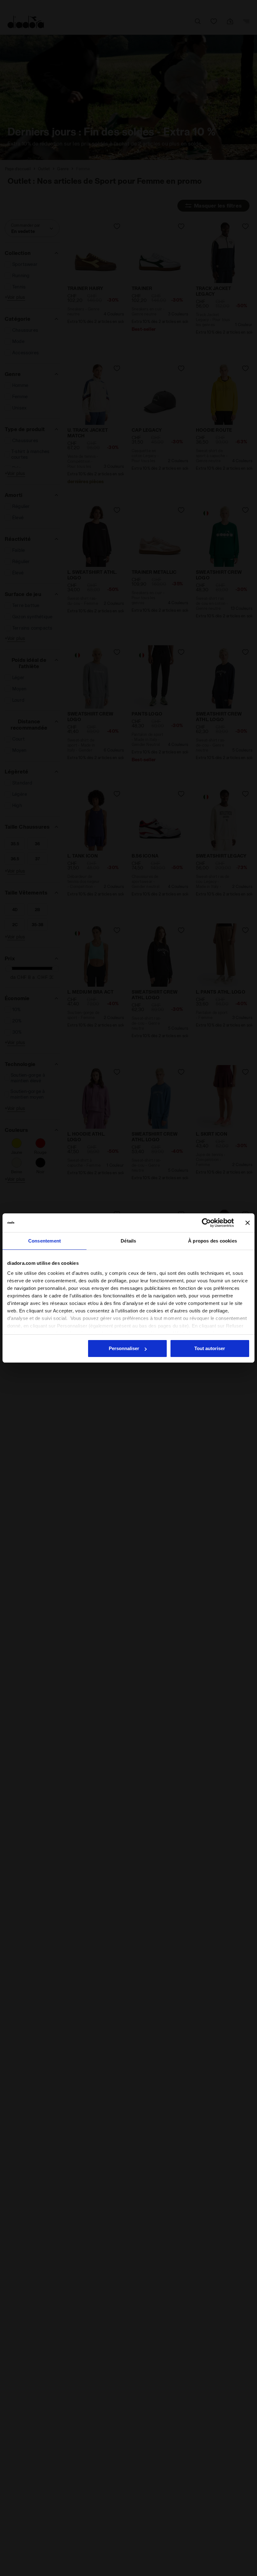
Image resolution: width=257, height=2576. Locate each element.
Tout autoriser (210, 1348)
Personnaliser (124, 1348)
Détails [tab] (128, 1241)
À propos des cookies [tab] (212, 1241)
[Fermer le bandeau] (248, 1223)
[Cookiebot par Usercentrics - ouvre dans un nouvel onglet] (206, 1223)
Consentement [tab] (45, 1241)
